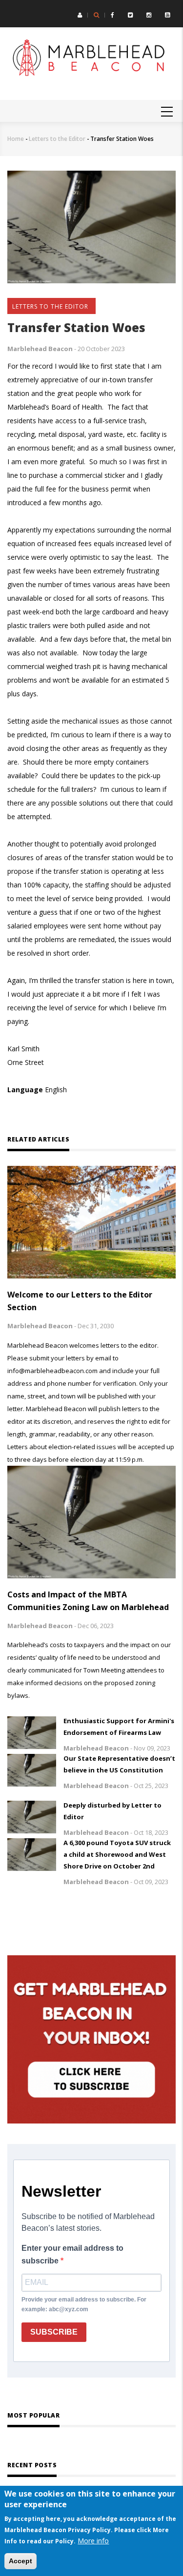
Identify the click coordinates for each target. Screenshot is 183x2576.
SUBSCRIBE (54, 2332)
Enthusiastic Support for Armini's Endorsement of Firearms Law (119, 1727)
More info (93, 2541)
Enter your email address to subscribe (72, 2254)
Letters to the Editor (57, 139)
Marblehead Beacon (40, 349)
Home (16, 139)
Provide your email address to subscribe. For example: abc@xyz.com (84, 2304)
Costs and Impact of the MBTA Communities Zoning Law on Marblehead (88, 1601)
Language (25, 1090)
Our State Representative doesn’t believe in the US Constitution (119, 1764)
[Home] (91, 59)
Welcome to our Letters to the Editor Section (80, 1301)
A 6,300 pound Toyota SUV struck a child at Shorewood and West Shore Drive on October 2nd (117, 1854)
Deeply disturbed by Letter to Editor (112, 1811)
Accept (20, 2561)
